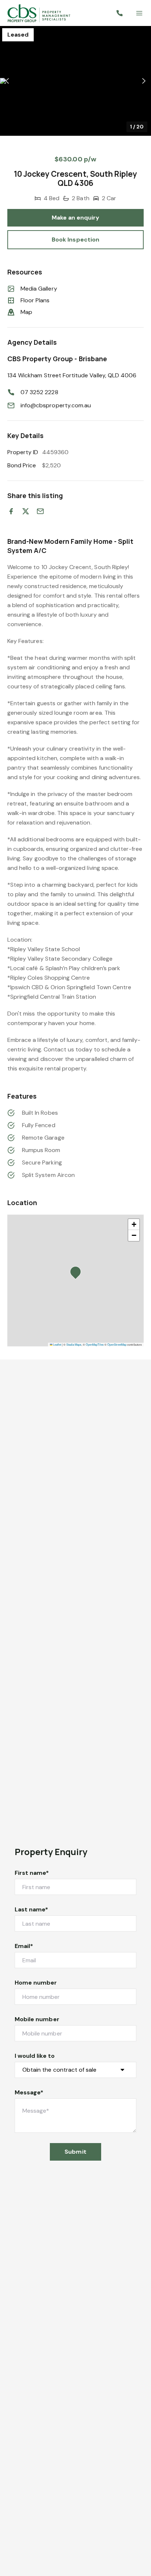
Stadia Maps (74, 1344)
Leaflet (57, 1344)
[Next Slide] (144, 81)
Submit (75, 2152)
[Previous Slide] (7, 81)
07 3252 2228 (39, 392)
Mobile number (37, 2019)
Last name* (32, 1909)
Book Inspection (75, 240)
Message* (29, 2092)
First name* (32, 1873)
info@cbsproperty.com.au (56, 405)
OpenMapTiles (95, 1344)
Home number (36, 1983)
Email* (24, 1946)
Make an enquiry (76, 218)
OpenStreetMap (117, 1344)
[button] (75, 81)
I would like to (35, 2056)
